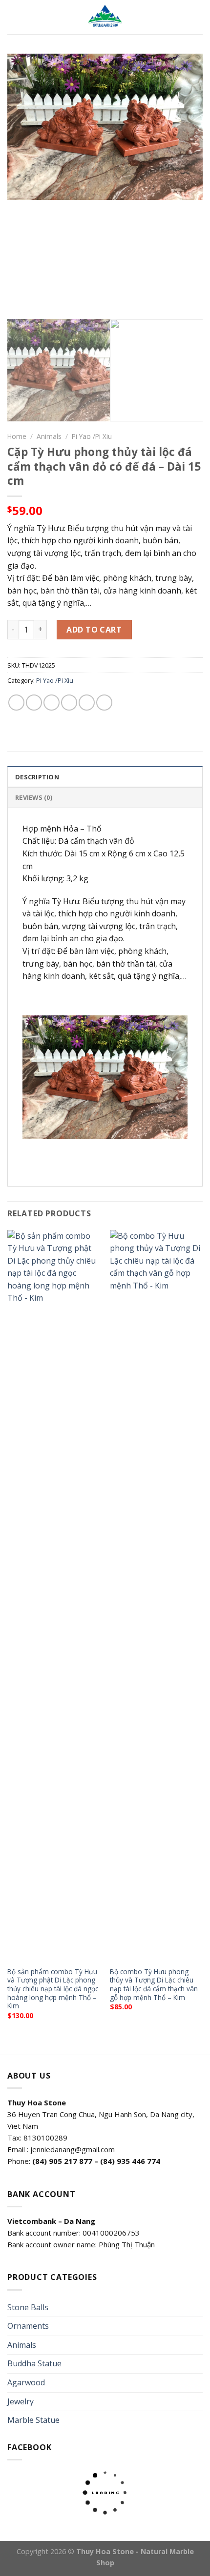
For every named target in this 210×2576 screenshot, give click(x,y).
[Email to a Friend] (69, 703)
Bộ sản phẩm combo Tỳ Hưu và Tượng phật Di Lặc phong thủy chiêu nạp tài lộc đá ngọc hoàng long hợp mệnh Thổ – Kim (53, 1989)
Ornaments (28, 2326)
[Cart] (198, 17)
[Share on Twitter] (52, 703)
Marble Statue (33, 2420)
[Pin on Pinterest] (87, 703)
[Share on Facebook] (34, 703)
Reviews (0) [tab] (34, 797)
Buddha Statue (34, 2363)
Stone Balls (28, 2307)
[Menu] (13, 17)
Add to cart (94, 630)
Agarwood (26, 2382)
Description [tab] (37, 777)
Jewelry (21, 2401)
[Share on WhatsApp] (16, 703)
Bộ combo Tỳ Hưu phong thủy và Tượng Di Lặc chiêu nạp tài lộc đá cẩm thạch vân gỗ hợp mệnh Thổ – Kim (154, 1985)
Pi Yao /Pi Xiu (92, 436)
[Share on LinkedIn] (104, 703)
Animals (49, 436)
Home (17, 436)
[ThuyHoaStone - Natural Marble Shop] (105, 17)
